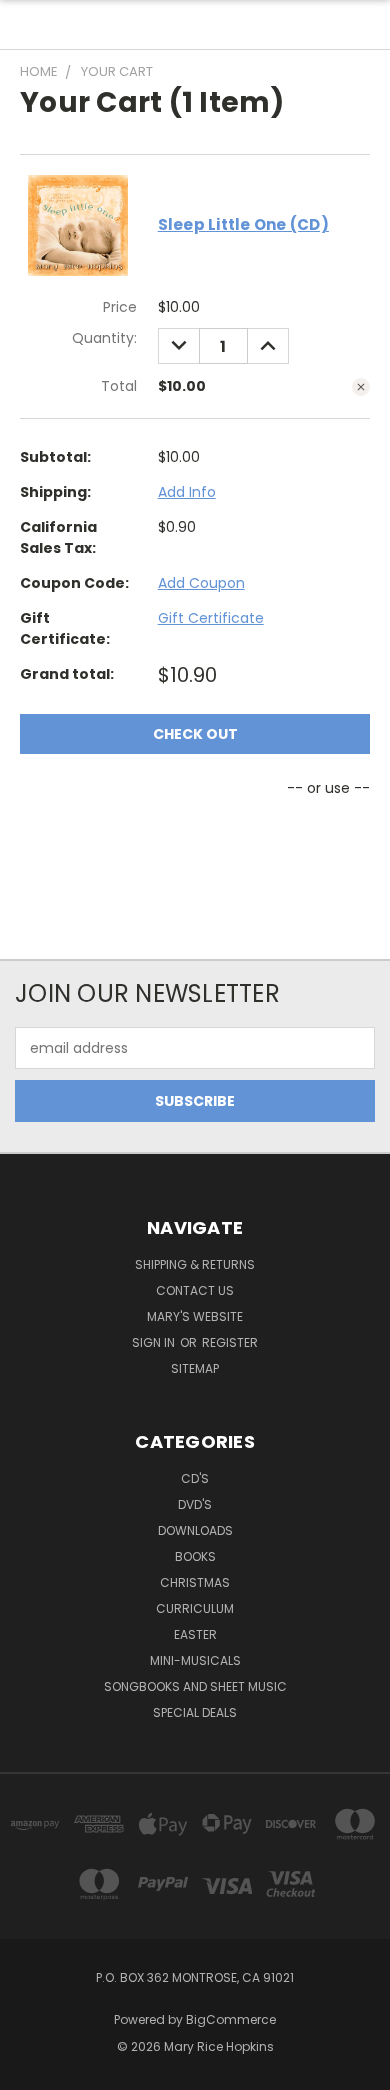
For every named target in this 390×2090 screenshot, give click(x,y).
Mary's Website (195, 1316)
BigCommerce (231, 2019)
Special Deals (195, 1712)
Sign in (155, 1342)
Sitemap (195, 1368)
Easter (195, 1634)
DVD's (195, 1504)
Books (195, 1556)
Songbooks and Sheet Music (195, 1686)
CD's (195, 1478)
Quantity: (104, 338)
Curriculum (195, 1608)
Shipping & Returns (195, 1264)
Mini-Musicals (195, 1660)
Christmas (195, 1582)
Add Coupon (201, 583)
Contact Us (195, 1290)
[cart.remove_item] (361, 387)
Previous (31, 2070)
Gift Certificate (211, 618)
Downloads (195, 1530)
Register (230, 1342)
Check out (195, 734)
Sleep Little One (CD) (243, 224)
